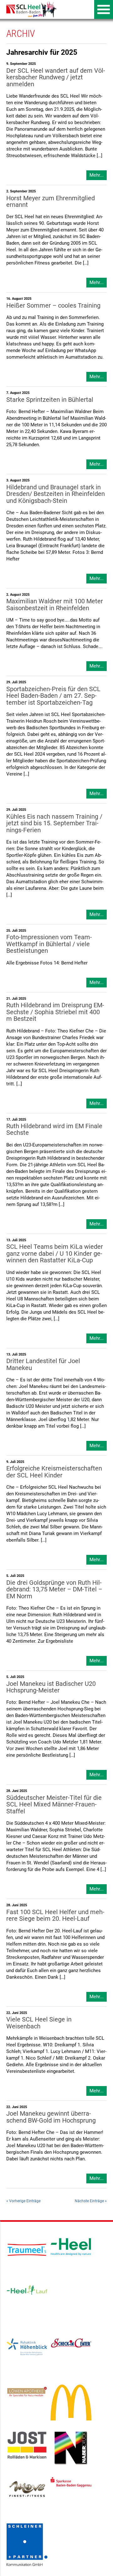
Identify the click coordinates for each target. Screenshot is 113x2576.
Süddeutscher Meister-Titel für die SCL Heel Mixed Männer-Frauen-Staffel (54, 1805)
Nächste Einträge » (91, 2201)
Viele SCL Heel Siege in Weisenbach (39, 2023)
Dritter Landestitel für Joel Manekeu (43, 1364)
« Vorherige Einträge (23, 2201)
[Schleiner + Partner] (27, 2545)
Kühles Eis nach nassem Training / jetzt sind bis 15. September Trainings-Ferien (54, 823)
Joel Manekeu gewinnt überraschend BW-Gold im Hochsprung (51, 2117)
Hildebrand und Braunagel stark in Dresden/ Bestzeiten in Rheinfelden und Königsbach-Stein (56, 494)
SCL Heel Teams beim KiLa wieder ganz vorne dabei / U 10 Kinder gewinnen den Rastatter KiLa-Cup (55, 1254)
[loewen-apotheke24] (27, 2391)
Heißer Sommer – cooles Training (53, 306)
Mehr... (97, 175)
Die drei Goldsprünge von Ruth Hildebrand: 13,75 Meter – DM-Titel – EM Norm (54, 1589)
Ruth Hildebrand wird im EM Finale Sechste (54, 1129)
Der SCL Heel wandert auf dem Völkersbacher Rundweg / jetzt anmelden (56, 77)
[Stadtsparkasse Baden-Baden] (71, 2482)
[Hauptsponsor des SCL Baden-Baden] (71, 2246)
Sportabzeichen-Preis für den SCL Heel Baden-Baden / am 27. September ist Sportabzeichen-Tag (53, 696)
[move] (27, 2488)
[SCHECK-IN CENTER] (71, 2343)
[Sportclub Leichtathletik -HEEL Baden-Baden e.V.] (30, 9)
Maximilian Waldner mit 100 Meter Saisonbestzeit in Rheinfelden (55, 605)
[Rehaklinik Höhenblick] (27, 2347)
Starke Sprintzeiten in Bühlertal (50, 400)
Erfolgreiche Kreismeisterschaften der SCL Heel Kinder (54, 1472)
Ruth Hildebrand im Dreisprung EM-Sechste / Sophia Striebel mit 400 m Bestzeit (55, 1012)
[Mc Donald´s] (71, 2402)
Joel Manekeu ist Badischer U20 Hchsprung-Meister (51, 1687)
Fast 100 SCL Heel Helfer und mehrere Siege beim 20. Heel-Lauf (55, 1915)
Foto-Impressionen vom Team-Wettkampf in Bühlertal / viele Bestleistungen (49, 944)
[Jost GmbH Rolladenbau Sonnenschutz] (27, 2445)
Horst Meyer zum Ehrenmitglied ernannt (51, 202)
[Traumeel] (27, 2250)
